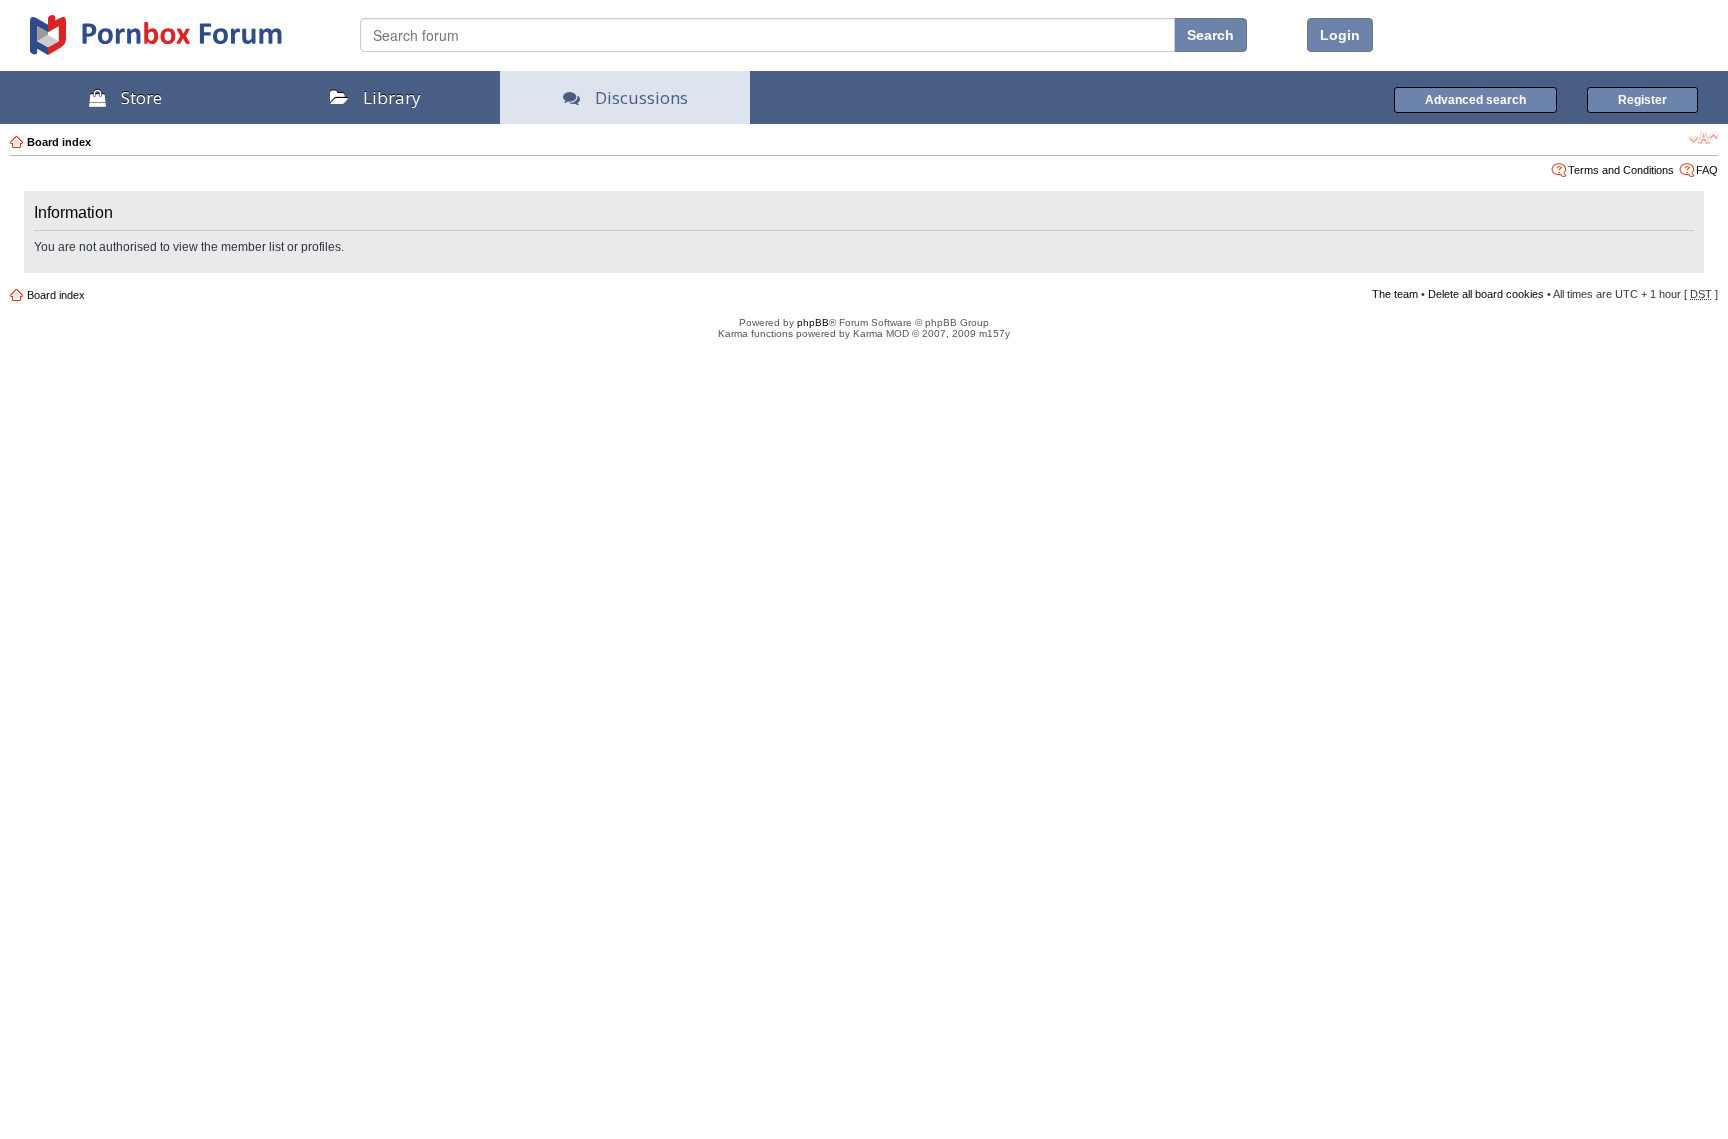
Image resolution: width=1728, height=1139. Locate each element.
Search (1210, 35)
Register (1642, 100)
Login (1340, 35)
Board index (59, 142)
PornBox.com (182, 42)
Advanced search (1475, 100)
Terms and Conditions (1621, 170)
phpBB (813, 322)
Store (141, 97)
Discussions (641, 97)
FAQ (1707, 170)
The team (1395, 294)
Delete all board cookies (1486, 294)
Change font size (1703, 138)
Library (392, 97)
